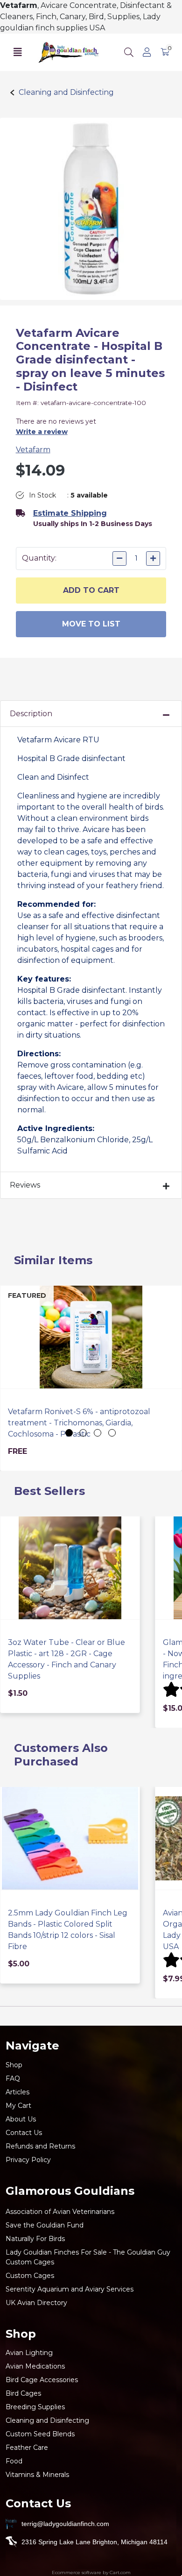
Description (31, 714)
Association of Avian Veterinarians (60, 2212)
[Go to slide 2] (83, 1433)
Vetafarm (33, 450)
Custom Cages (30, 2276)
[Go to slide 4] (112, 1433)
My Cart (18, 2106)
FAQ (13, 2078)
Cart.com (120, 2572)
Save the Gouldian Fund (45, 2225)
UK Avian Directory (36, 2303)
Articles (17, 2092)
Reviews (25, 1185)
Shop (14, 2065)
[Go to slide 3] (98, 1433)
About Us (21, 2119)
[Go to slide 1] (69, 1433)
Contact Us (24, 2133)
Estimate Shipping (70, 513)
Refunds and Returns (40, 2146)
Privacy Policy (28, 2160)
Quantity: (39, 558)
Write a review (42, 432)
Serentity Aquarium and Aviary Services (70, 2289)
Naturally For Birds (35, 2239)
